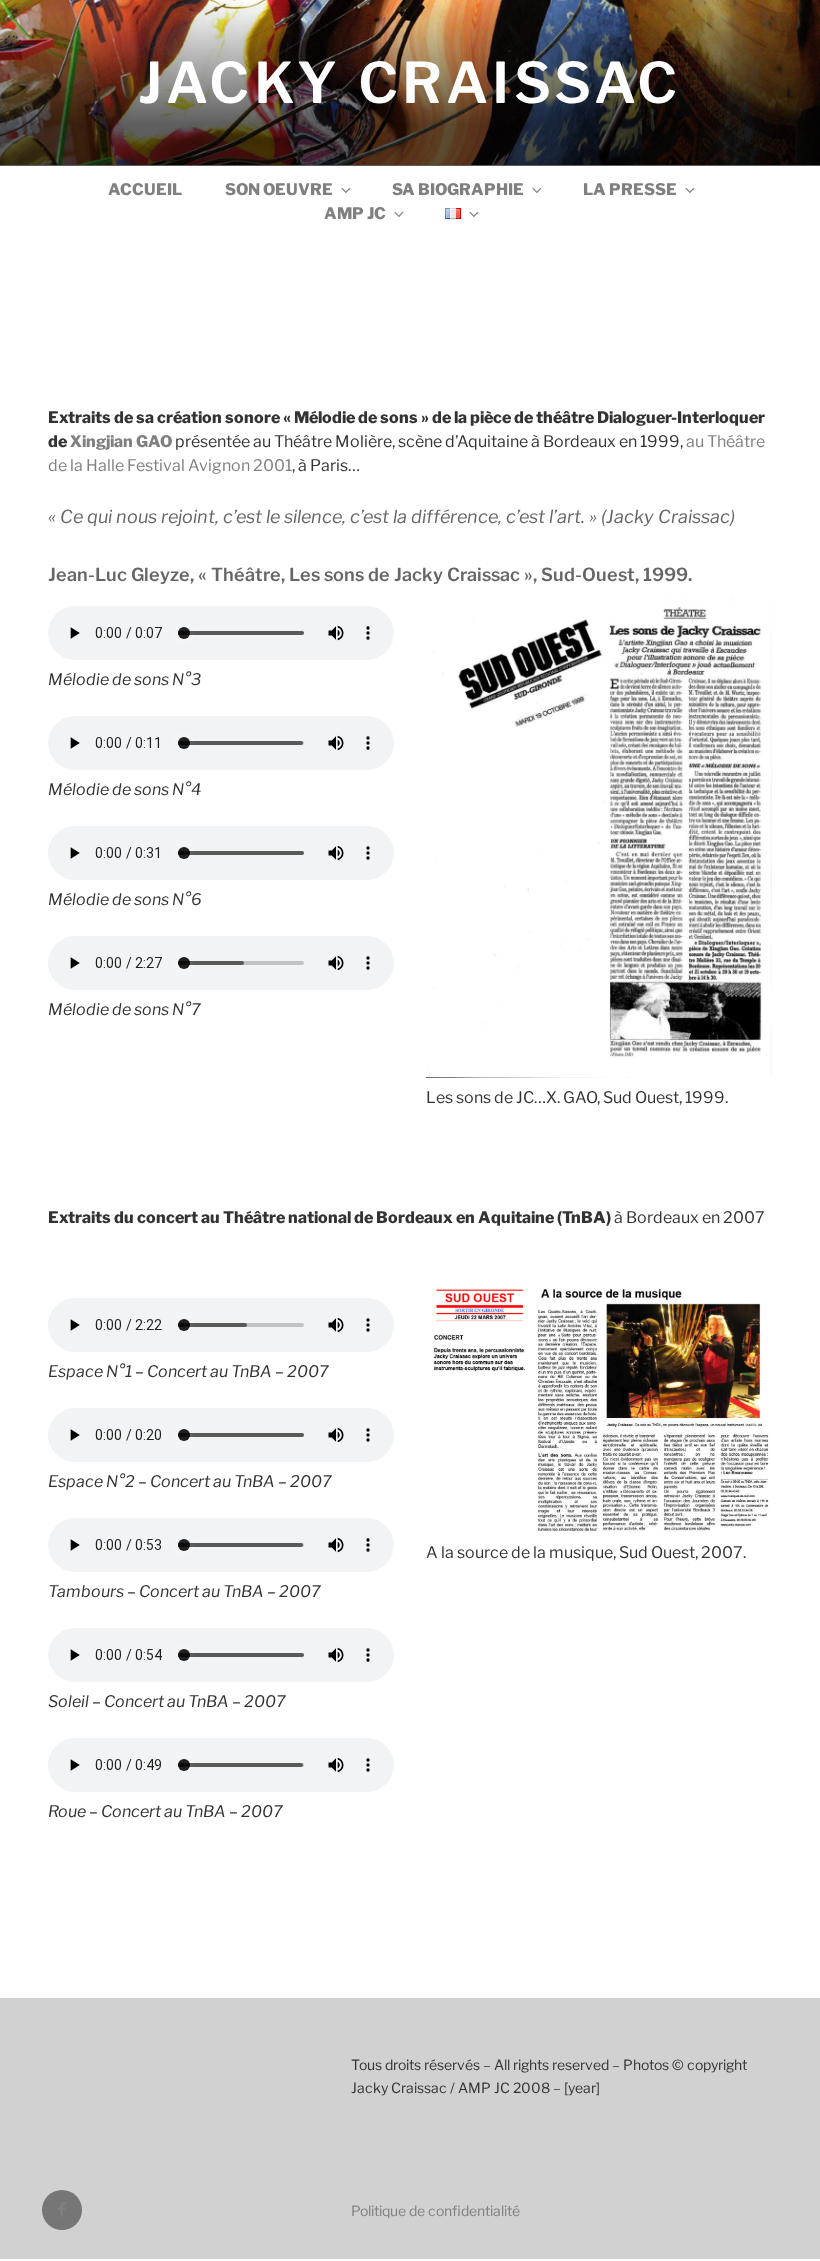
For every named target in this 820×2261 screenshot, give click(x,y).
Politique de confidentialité (435, 2210)
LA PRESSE (630, 189)
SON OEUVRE (279, 189)
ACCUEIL (145, 189)
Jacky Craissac (410, 83)
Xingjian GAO (121, 441)
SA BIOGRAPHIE (458, 189)
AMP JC (355, 213)
